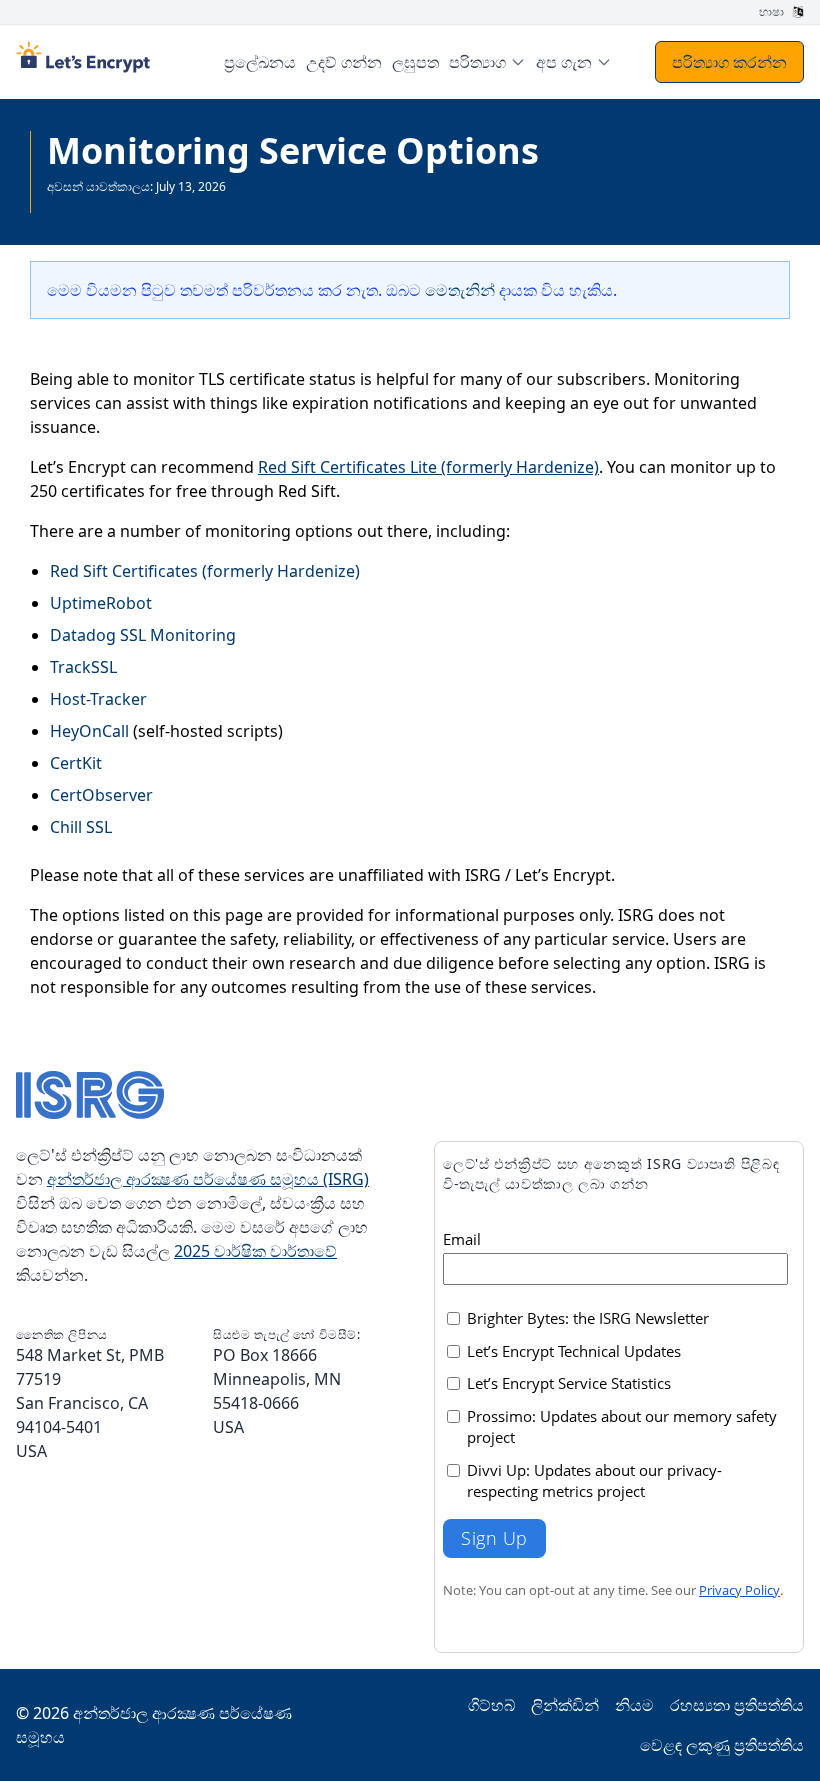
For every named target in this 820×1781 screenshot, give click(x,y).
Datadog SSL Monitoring (143, 635)
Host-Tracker (98, 699)
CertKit (76, 763)
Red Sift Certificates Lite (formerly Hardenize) (428, 467)
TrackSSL (83, 667)
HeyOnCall (89, 731)
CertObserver (101, 795)
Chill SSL (81, 827)
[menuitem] (487, 62)
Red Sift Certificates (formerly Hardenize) (205, 571)
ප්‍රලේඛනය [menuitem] (260, 62)
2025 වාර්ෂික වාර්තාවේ (255, 1251)
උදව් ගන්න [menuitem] (344, 62)
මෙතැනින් (460, 290)
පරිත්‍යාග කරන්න (729, 62)
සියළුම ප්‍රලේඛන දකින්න (109, 202)
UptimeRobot (101, 603)
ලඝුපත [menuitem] (415, 62)
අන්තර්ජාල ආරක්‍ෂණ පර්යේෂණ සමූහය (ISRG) (208, 1179)
